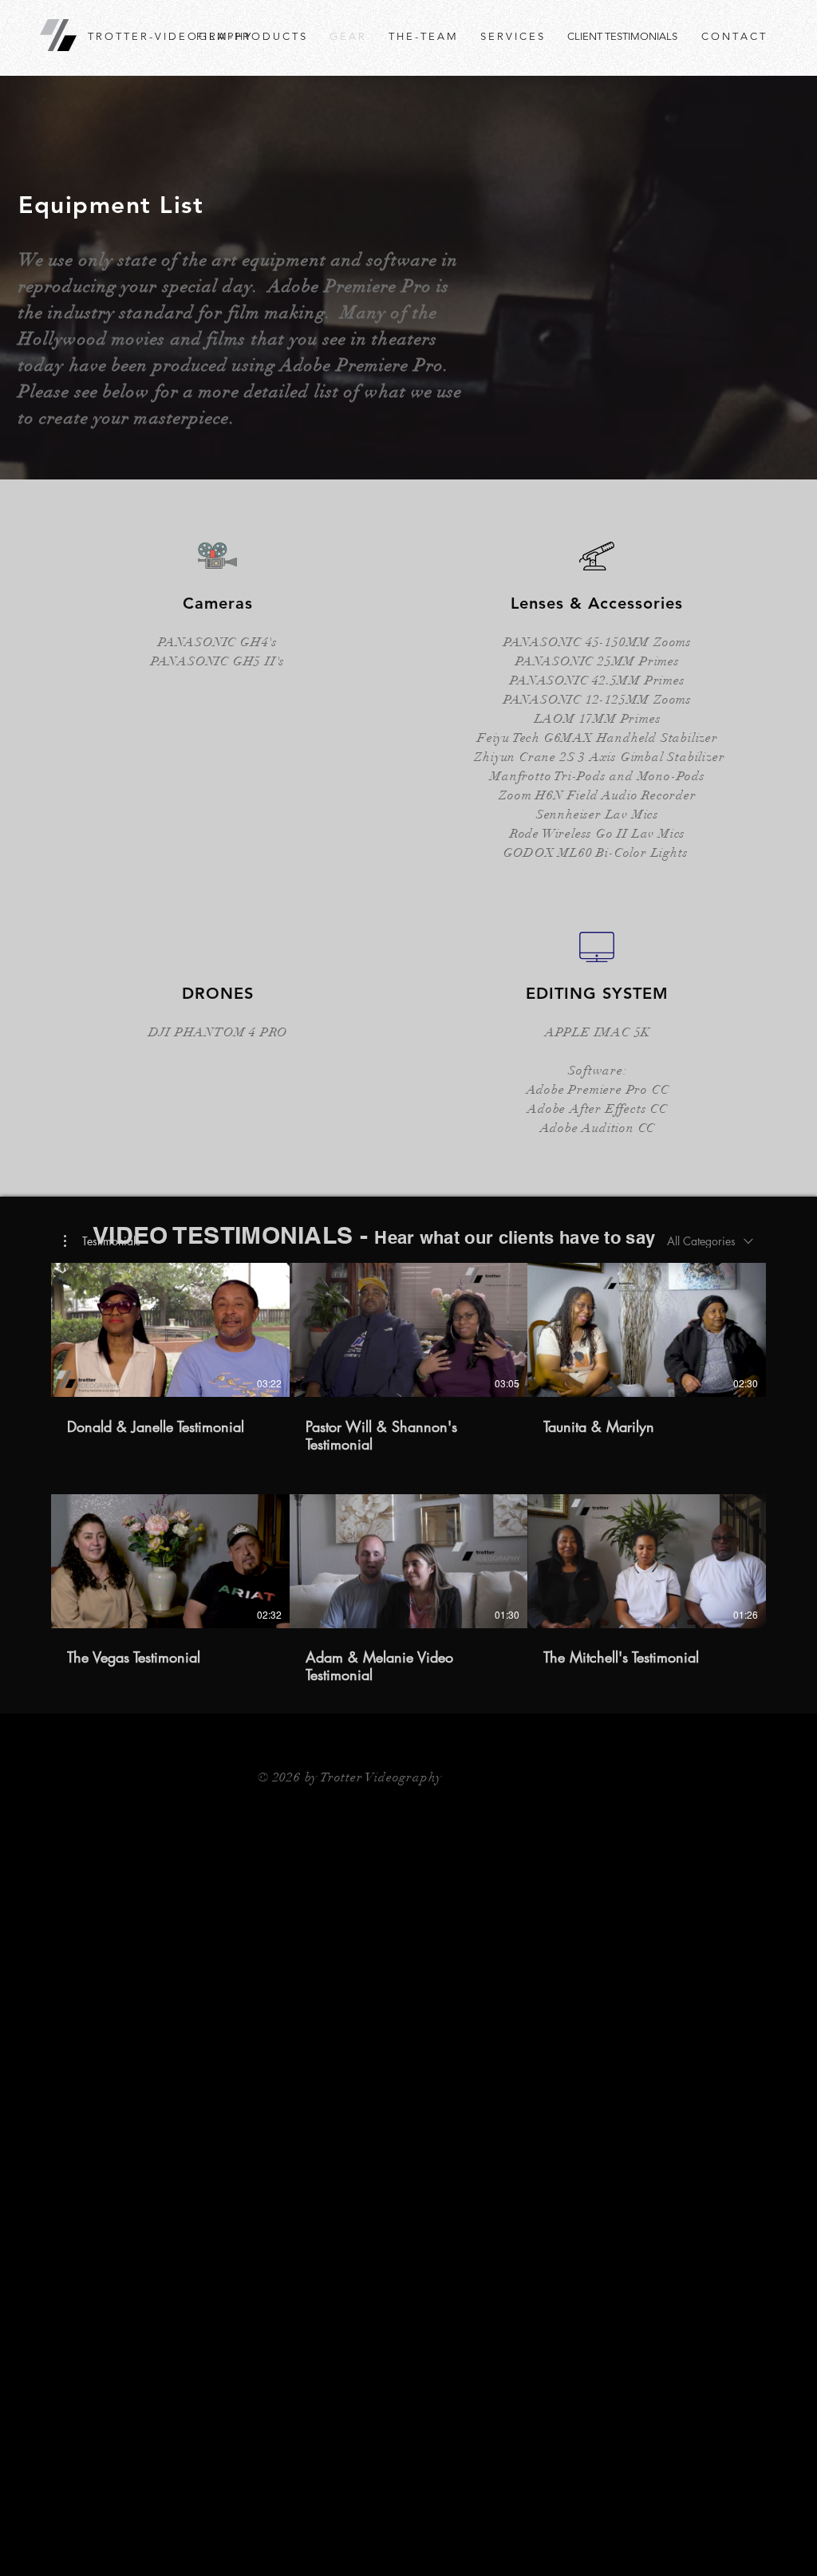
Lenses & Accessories (597, 603)
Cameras (218, 603)
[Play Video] (170, 1330)
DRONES (218, 993)
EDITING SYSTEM (597, 993)
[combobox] (710, 1241)
